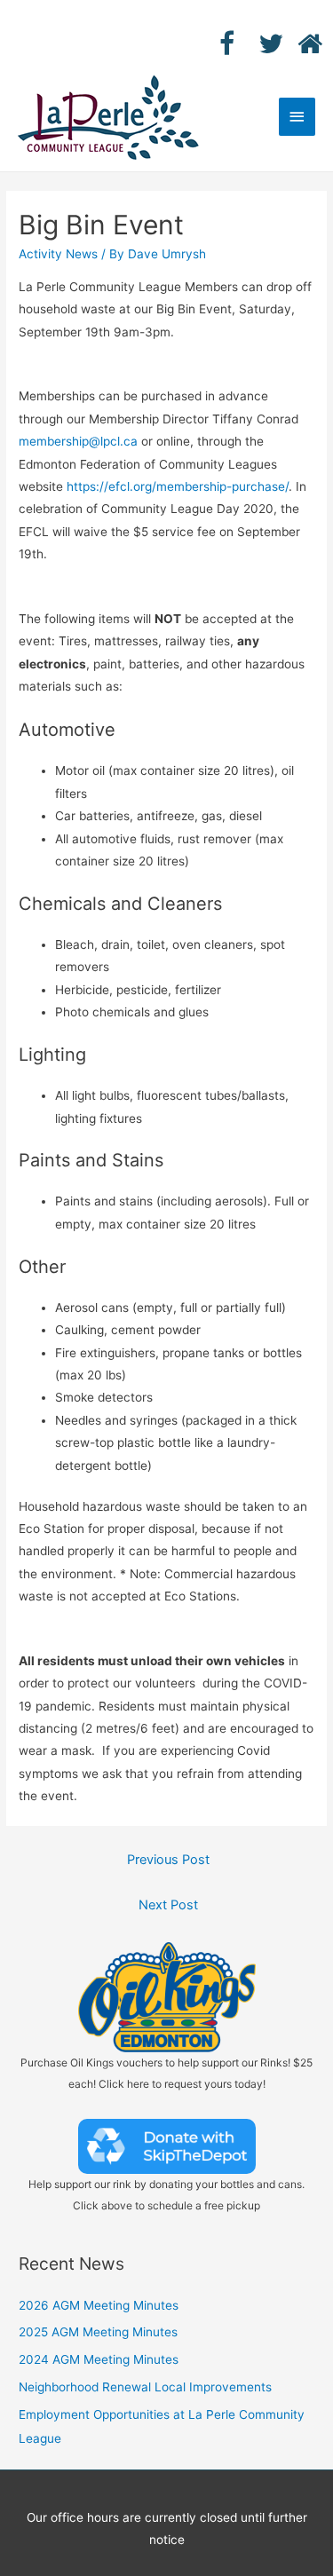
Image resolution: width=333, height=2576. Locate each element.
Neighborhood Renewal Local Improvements (145, 2387)
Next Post (168, 1905)
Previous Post (168, 1860)
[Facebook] (219, 43)
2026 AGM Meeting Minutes (99, 2305)
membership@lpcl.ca (78, 441)
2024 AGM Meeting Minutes (99, 2359)
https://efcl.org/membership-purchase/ (178, 486)
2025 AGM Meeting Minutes (98, 2332)
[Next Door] (297, 43)
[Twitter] (258, 43)
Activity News (58, 254)
